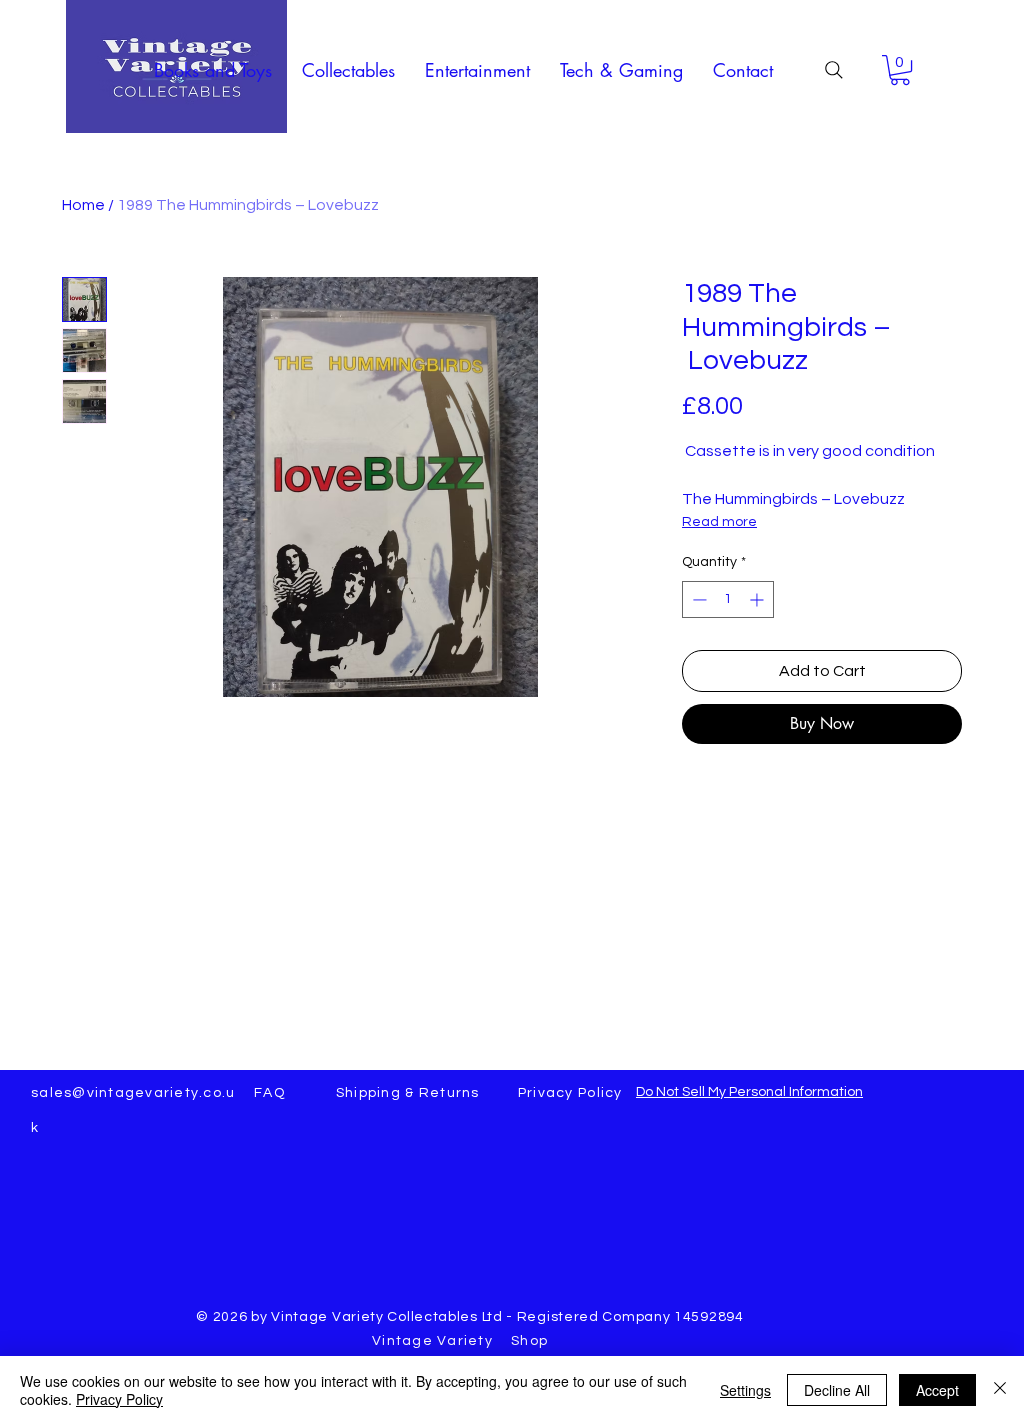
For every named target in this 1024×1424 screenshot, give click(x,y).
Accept (937, 1390)
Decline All (837, 1390)
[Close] (1000, 1390)
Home (83, 205)
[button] (213, 70)
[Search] (834, 70)
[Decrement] (697, 599)
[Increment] (758, 599)
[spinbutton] (728, 599)
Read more (719, 522)
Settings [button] (745, 1390)
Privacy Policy (119, 1399)
